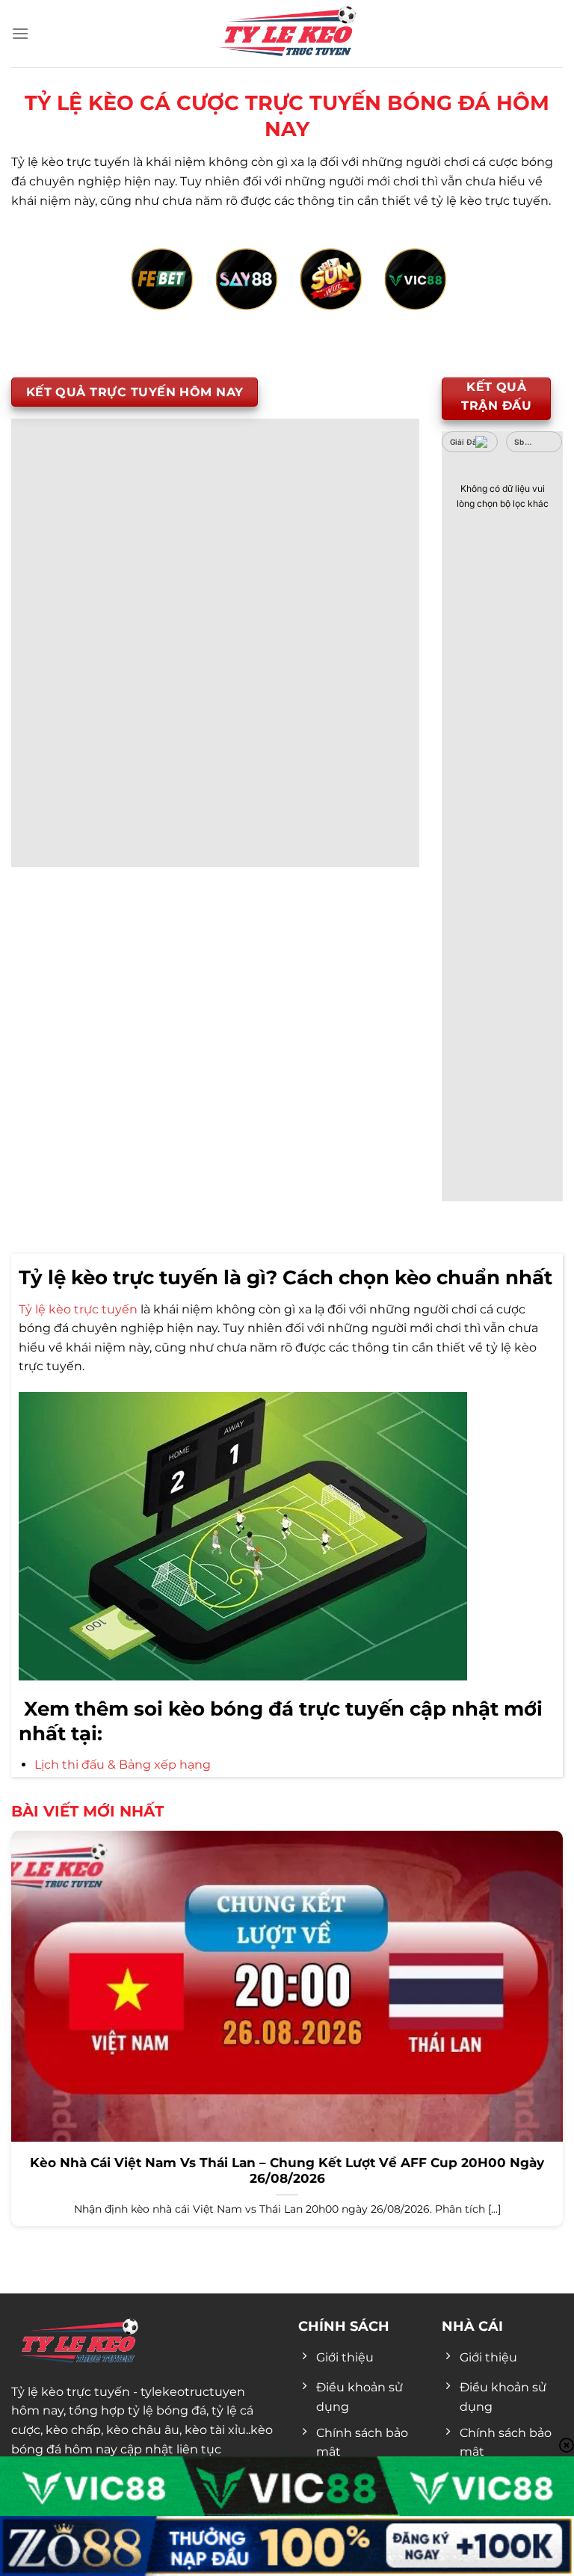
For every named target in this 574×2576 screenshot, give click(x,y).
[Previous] (63, 296)
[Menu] (20, 33)
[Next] (511, 296)
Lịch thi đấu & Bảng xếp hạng (123, 1765)
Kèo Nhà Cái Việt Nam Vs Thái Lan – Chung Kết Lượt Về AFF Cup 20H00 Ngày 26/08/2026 (287, 2171)
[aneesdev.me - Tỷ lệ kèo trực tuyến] (287, 34)
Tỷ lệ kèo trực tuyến (78, 1309)
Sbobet (528, 442)
